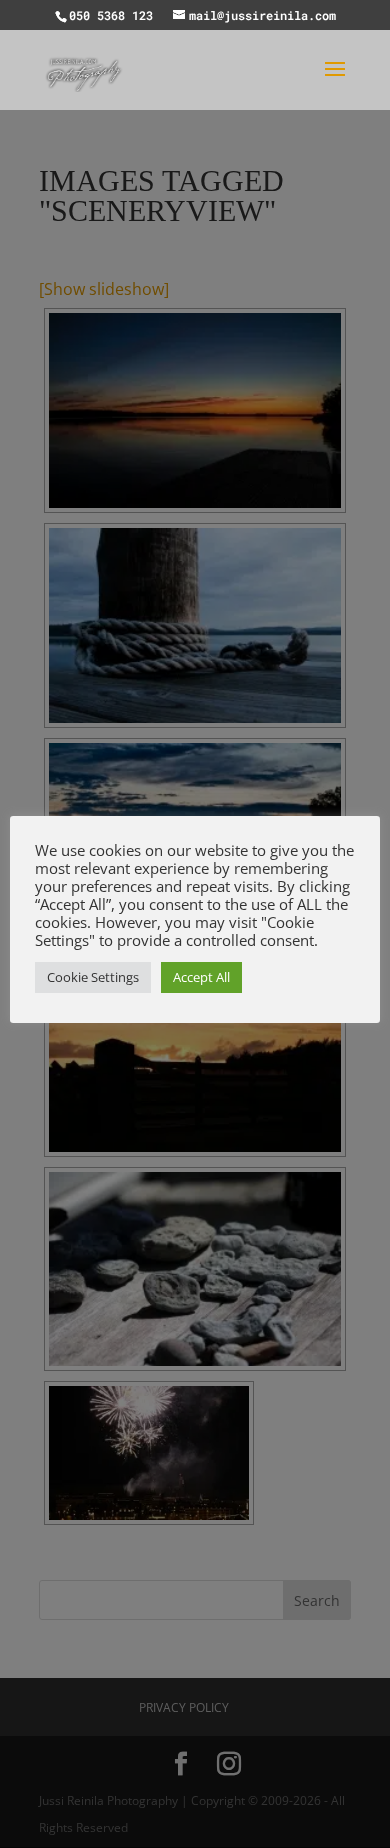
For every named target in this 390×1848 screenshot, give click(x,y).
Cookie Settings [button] (93, 977)
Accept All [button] (201, 977)
